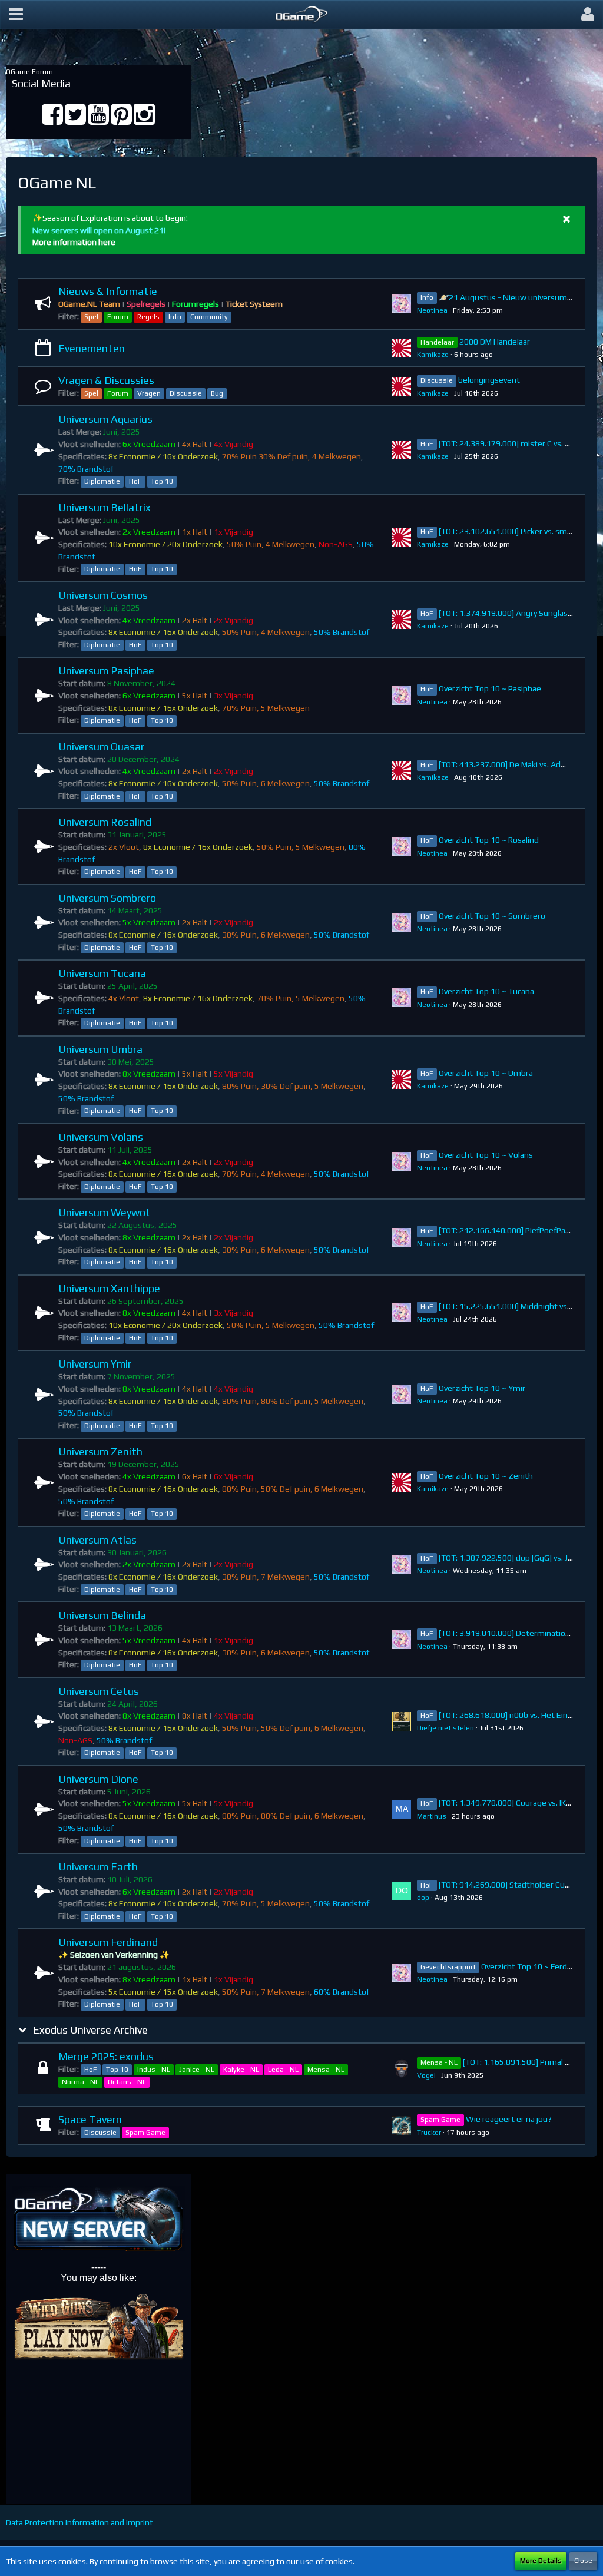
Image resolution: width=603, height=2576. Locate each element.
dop (423, 1898)
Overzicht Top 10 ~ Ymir (482, 1388)
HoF (135, 481)
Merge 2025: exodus (106, 2056)
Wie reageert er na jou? (509, 2119)
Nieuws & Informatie (108, 291)
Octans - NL (127, 2082)
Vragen (149, 393)
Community (209, 317)
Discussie (186, 393)
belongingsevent (489, 380)
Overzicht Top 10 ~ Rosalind (489, 840)
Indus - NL (154, 2070)
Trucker (429, 2133)
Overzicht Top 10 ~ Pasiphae (490, 688)
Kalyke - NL (241, 2070)
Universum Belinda (102, 1615)
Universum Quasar (101, 746)
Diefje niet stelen (445, 1728)
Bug (217, 393)
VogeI (426, 2075)
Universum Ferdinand (108, 1942)
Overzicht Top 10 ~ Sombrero (492, 916)
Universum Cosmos (103, 595)
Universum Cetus (99, 1691)
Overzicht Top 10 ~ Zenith (486, 1476)
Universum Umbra (100, 1049)
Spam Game (145, 2133)
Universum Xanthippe (109, 1288)
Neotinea (432, 310)
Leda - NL (283, 2070)
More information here (74, 242)
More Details (541, 2561)
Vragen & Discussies (106, 380)
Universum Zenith (100, 1451)
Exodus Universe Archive (90, 2030)
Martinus (432, 1816)
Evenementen (92, 348)
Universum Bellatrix (105, 507)
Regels (148, 317)
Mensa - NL (326, 2070)
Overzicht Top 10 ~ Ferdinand (534, 1966)
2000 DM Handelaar (495, 342)
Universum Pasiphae (106, 671)
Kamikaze (433, 355)
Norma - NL (80, 2082)
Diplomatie (102, 481)
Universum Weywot (105, 1212)
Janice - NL (197, 2070)
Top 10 (162, 481)
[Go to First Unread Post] (402, 304)
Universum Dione (98, 1779)
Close (583, 2561)
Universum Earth (98, 1867)
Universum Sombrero (107, 898)
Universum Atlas (97, 1540)
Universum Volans (101, 1137)
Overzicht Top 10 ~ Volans (486, 1155)
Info (175, 317)
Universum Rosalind (105, 822)
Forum (118, 317)
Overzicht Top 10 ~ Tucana (486, 991)
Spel (91, 317)
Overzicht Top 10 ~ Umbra (486, 1073)
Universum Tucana (102, 973)
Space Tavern (90, 2119)
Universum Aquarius (105, 419)
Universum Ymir (95, 1364)
